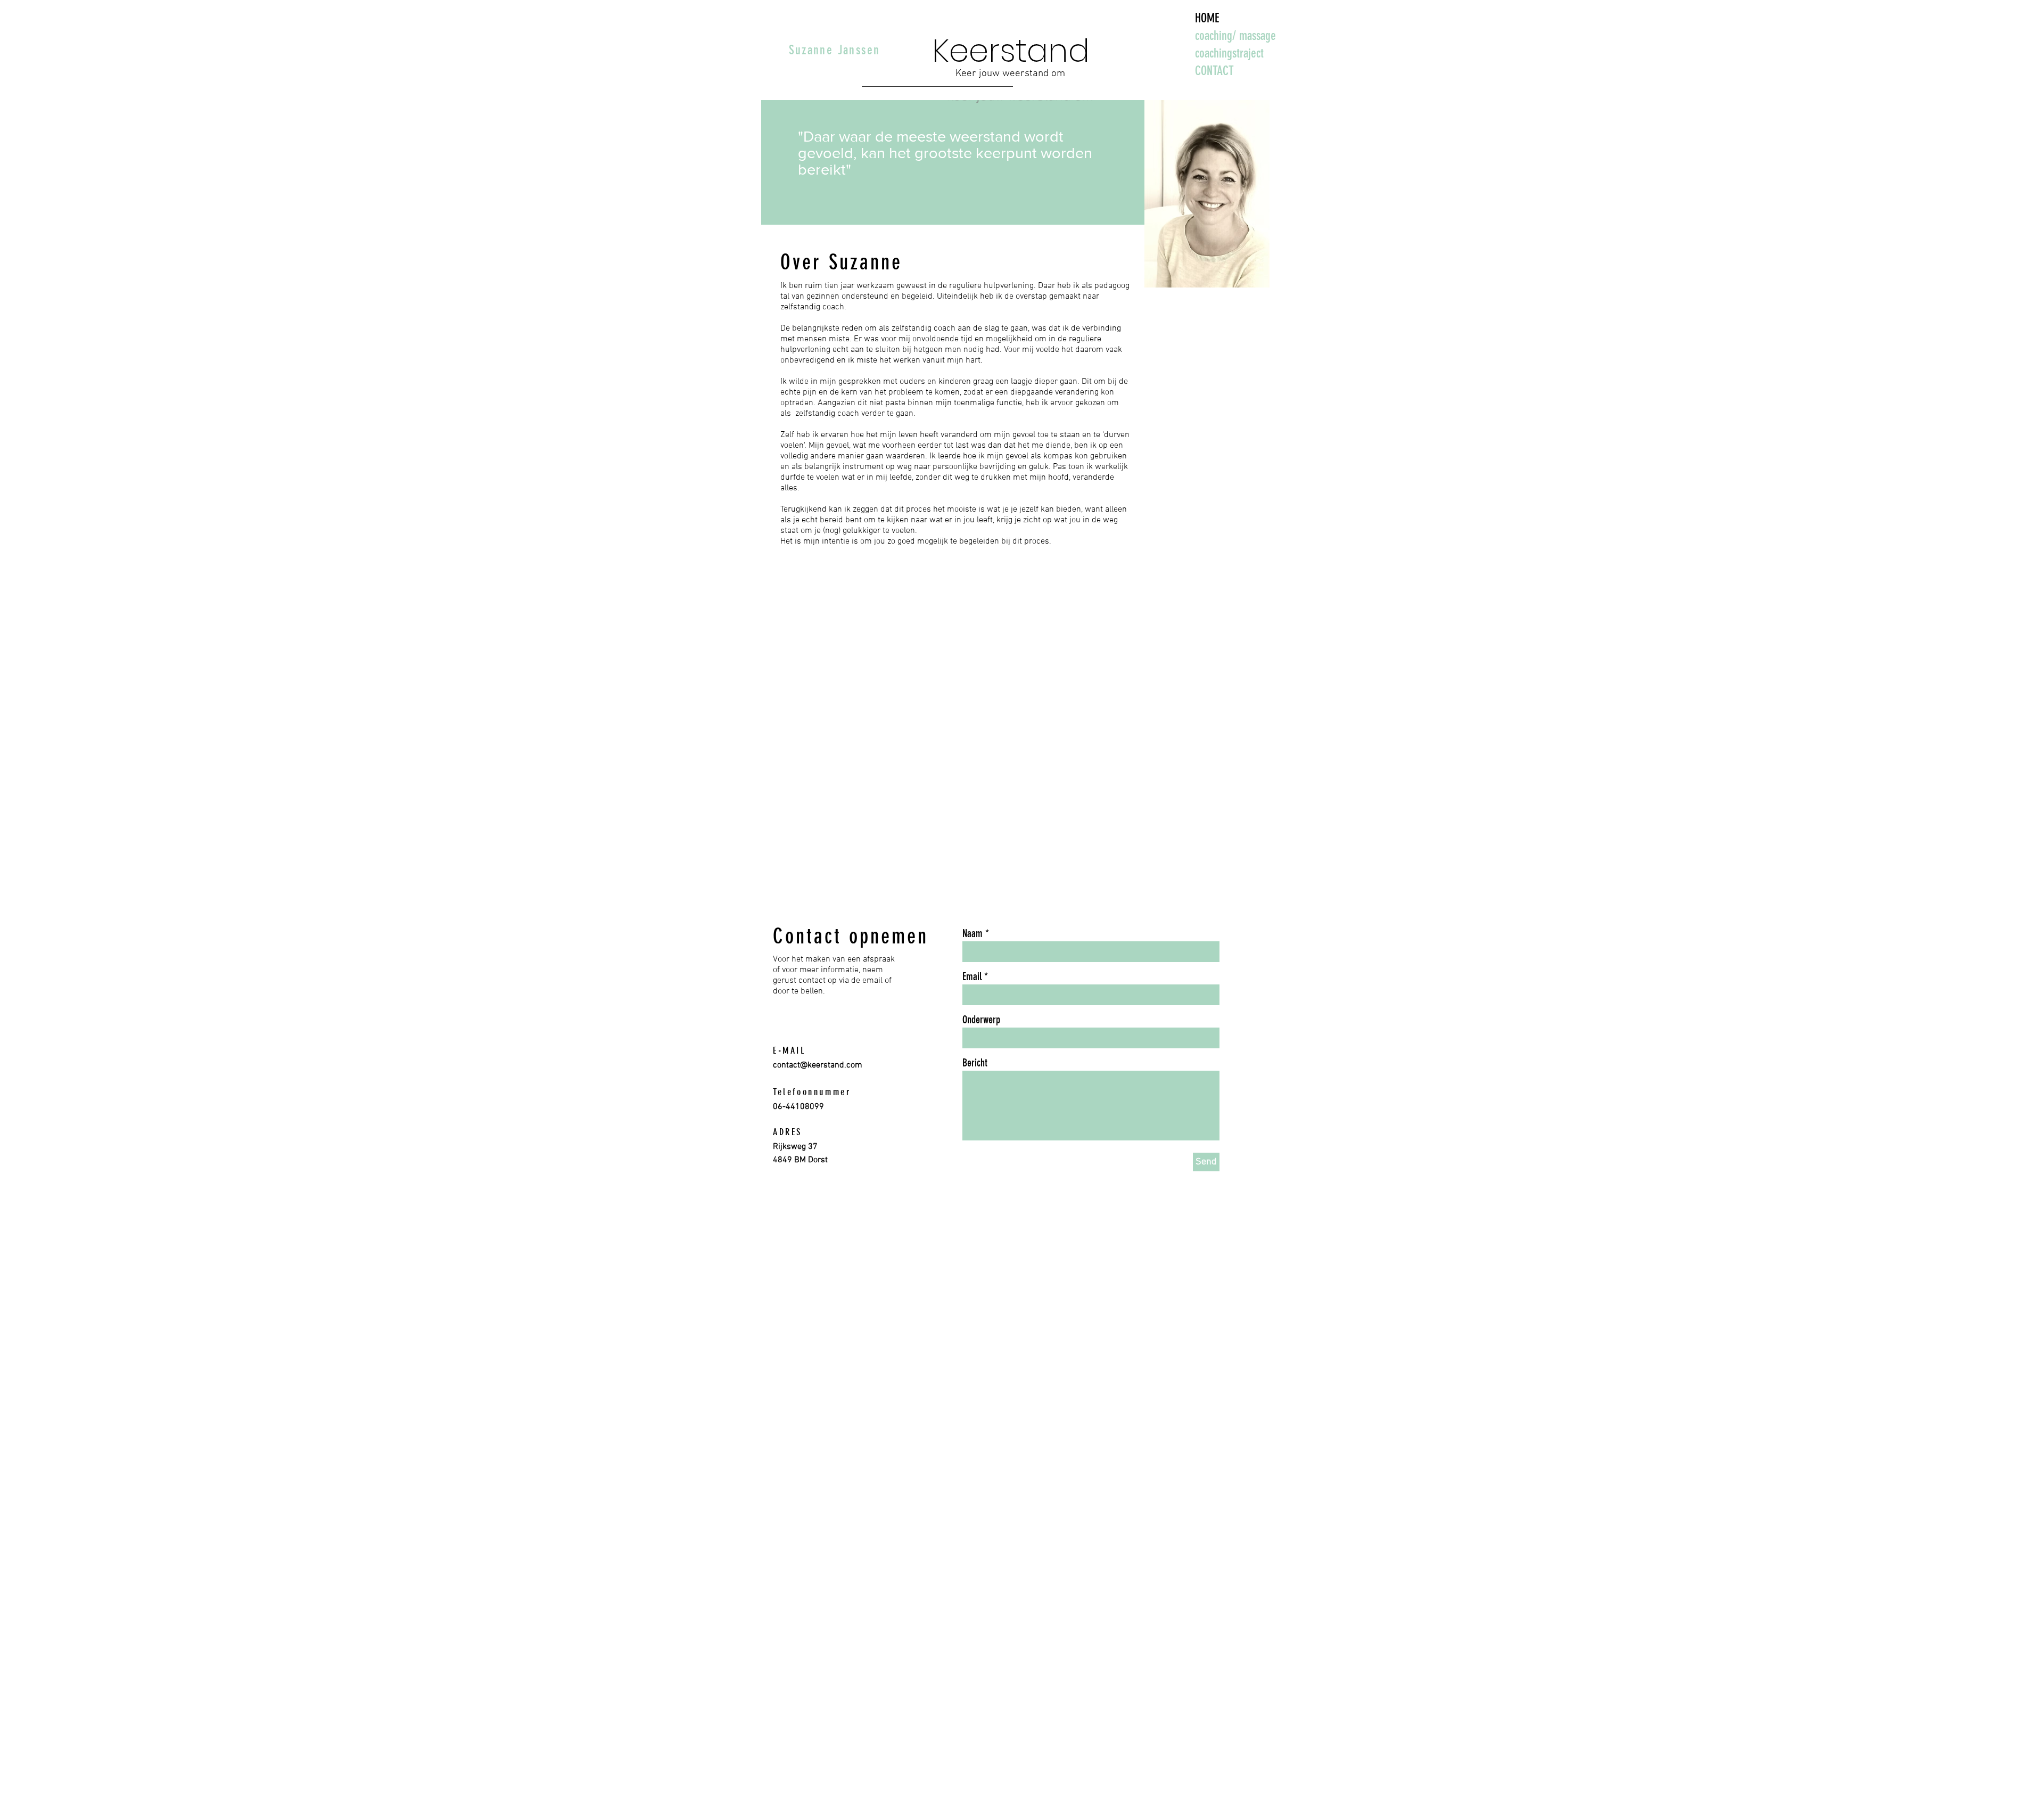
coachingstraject (1229, 53)
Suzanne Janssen (835, 50)
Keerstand (1011, 51)
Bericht (975, 1063)
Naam (972, 933)
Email (972, 976)
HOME (1207, 18)
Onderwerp (981, 1020)
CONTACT (1214, 71)
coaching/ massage (1235, 36)
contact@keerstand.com (818, 1065)
